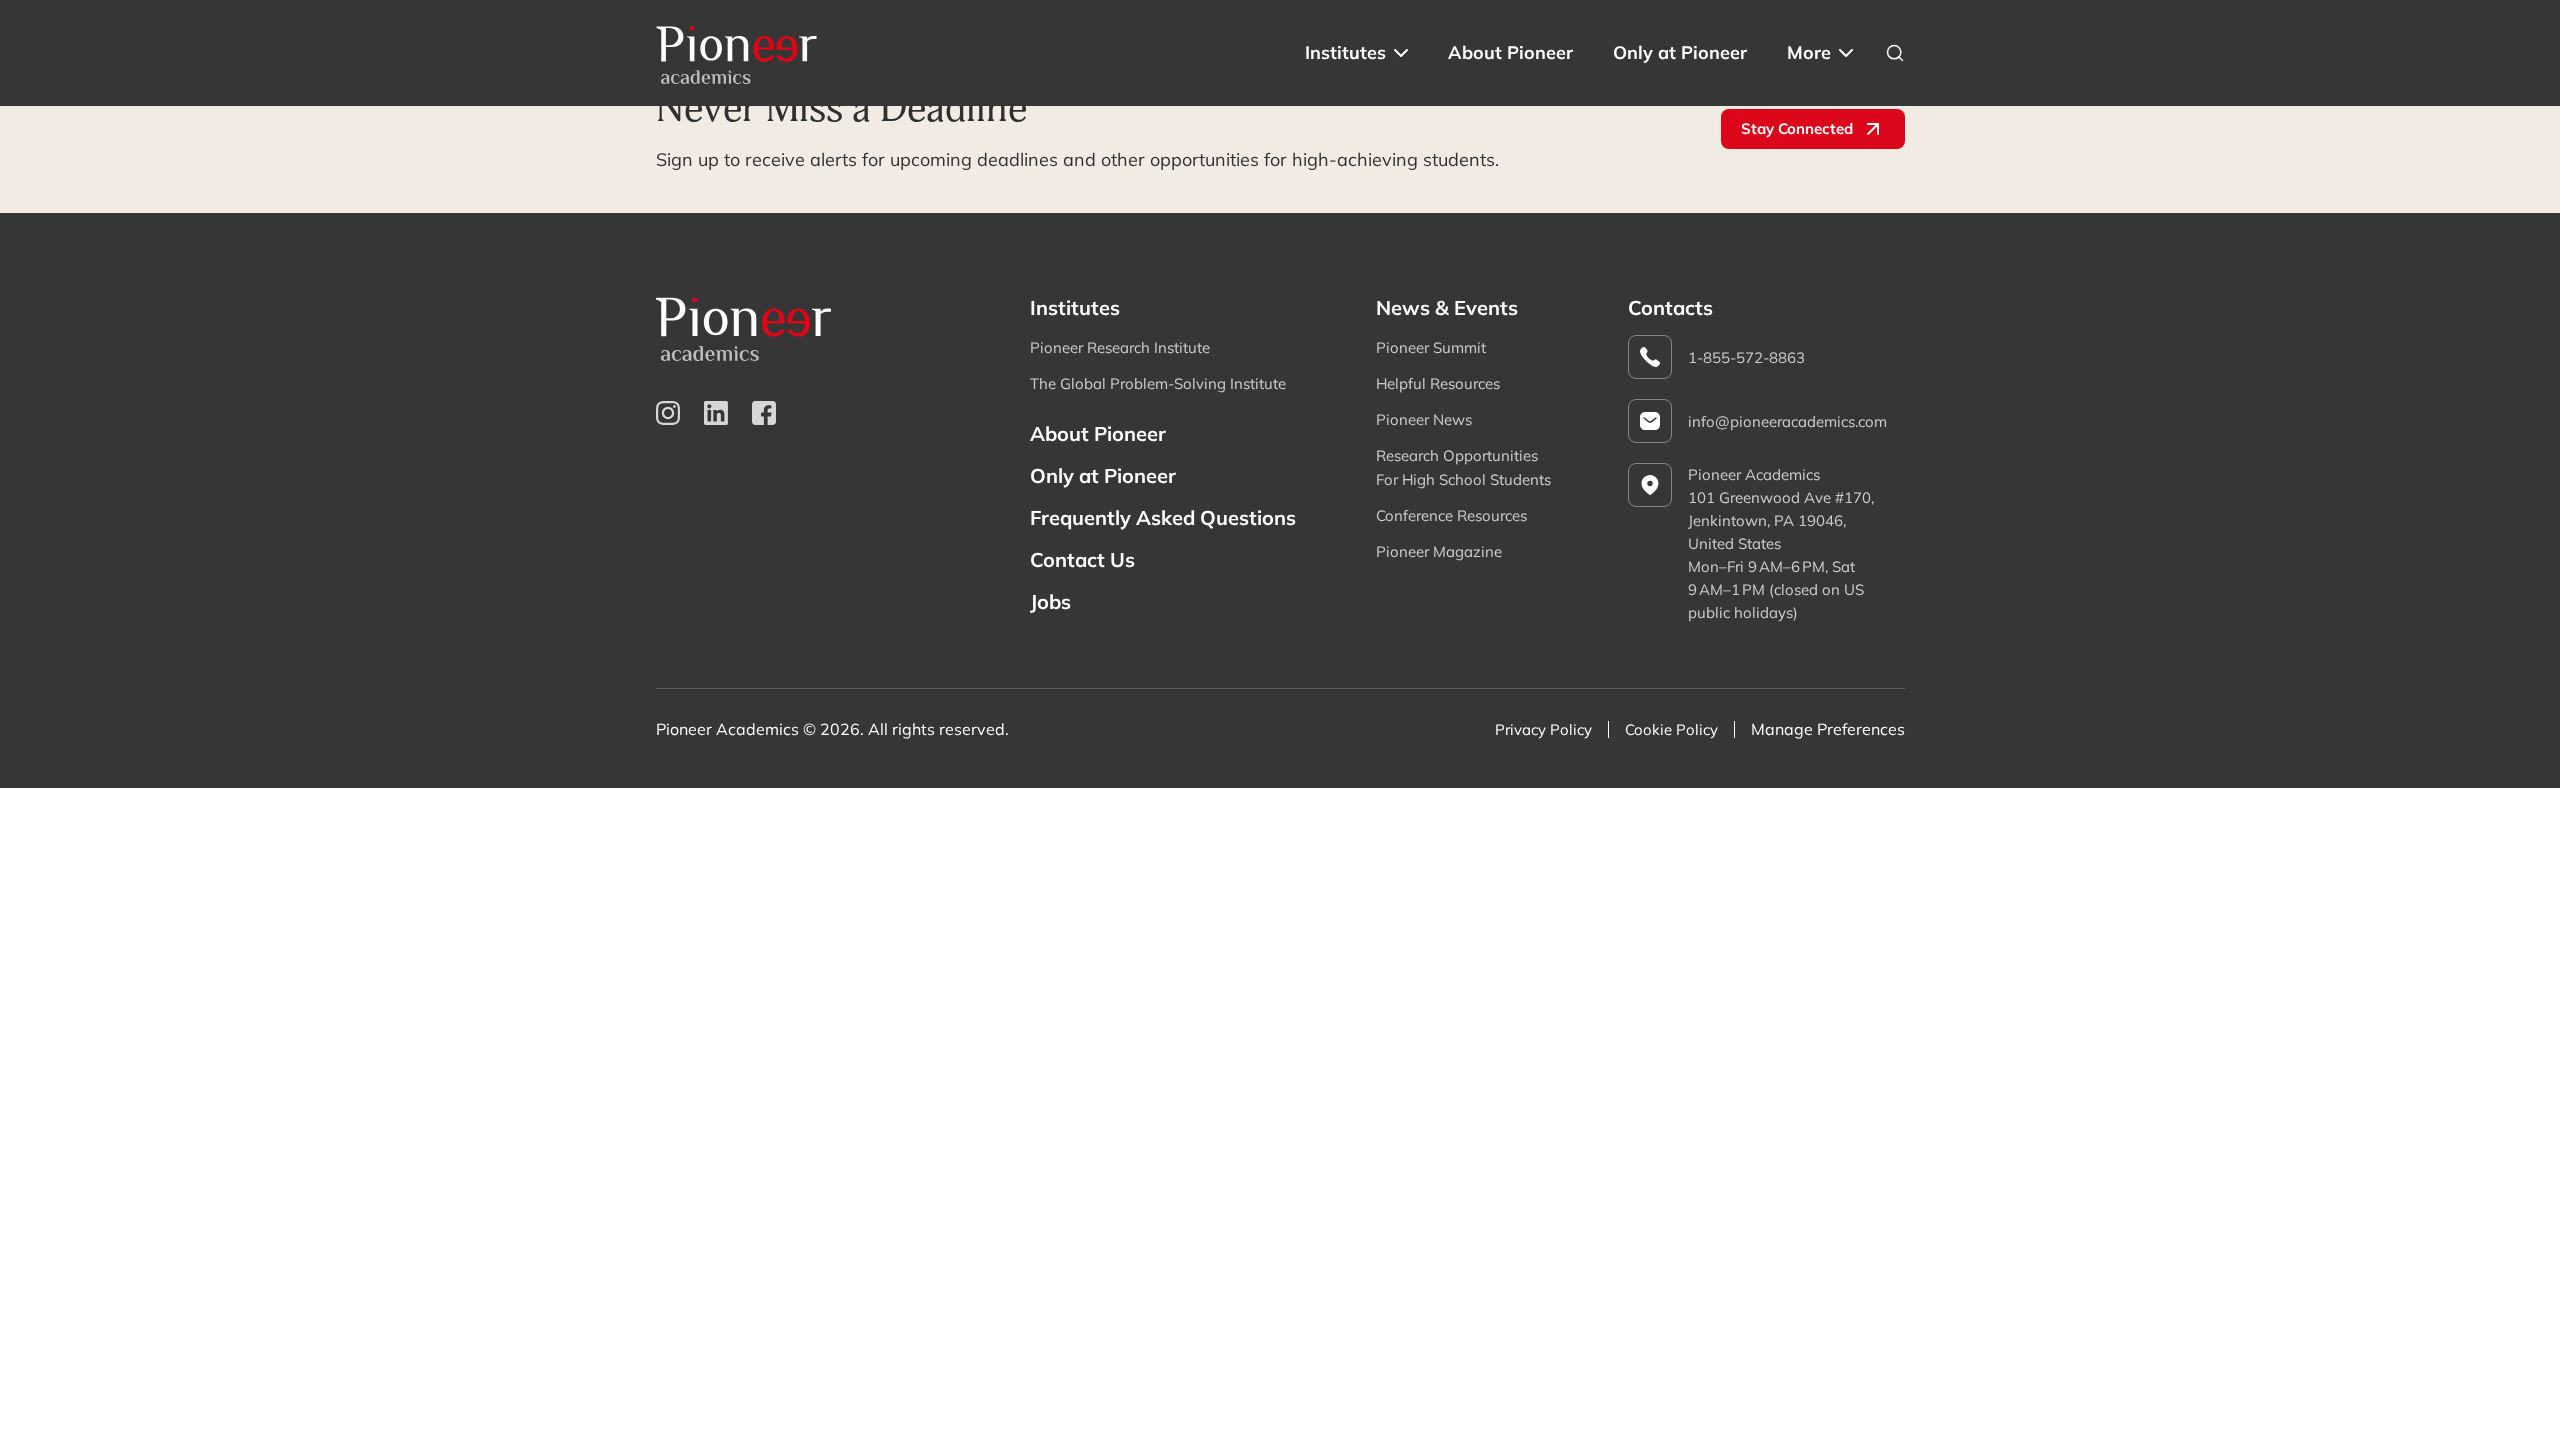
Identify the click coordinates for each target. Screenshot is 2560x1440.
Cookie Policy (1671, 729)
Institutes (1345, 52)
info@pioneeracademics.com (1787, 421)
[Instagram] (668, 413)
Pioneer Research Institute (1120, 347)
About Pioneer (1510, 52)
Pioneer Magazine (1439, 551)
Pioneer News (1424, 419)
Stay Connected (1797, 128)
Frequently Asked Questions (1163, 517)
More (1809, 52)
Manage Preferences (1828, 729)
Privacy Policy (1543, 729)
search (1895, 53)
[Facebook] (764, 413)
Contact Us (1082, 559)
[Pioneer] (737, 53)
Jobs (1050, 601)
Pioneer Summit (1431, 347)
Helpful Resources (1438, 383)
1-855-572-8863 (1746, 357)
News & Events (1447, 307)
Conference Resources (1451, 515)
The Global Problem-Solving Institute (1158, 383)
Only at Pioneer (1680, 52)
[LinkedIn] (716, 413)
